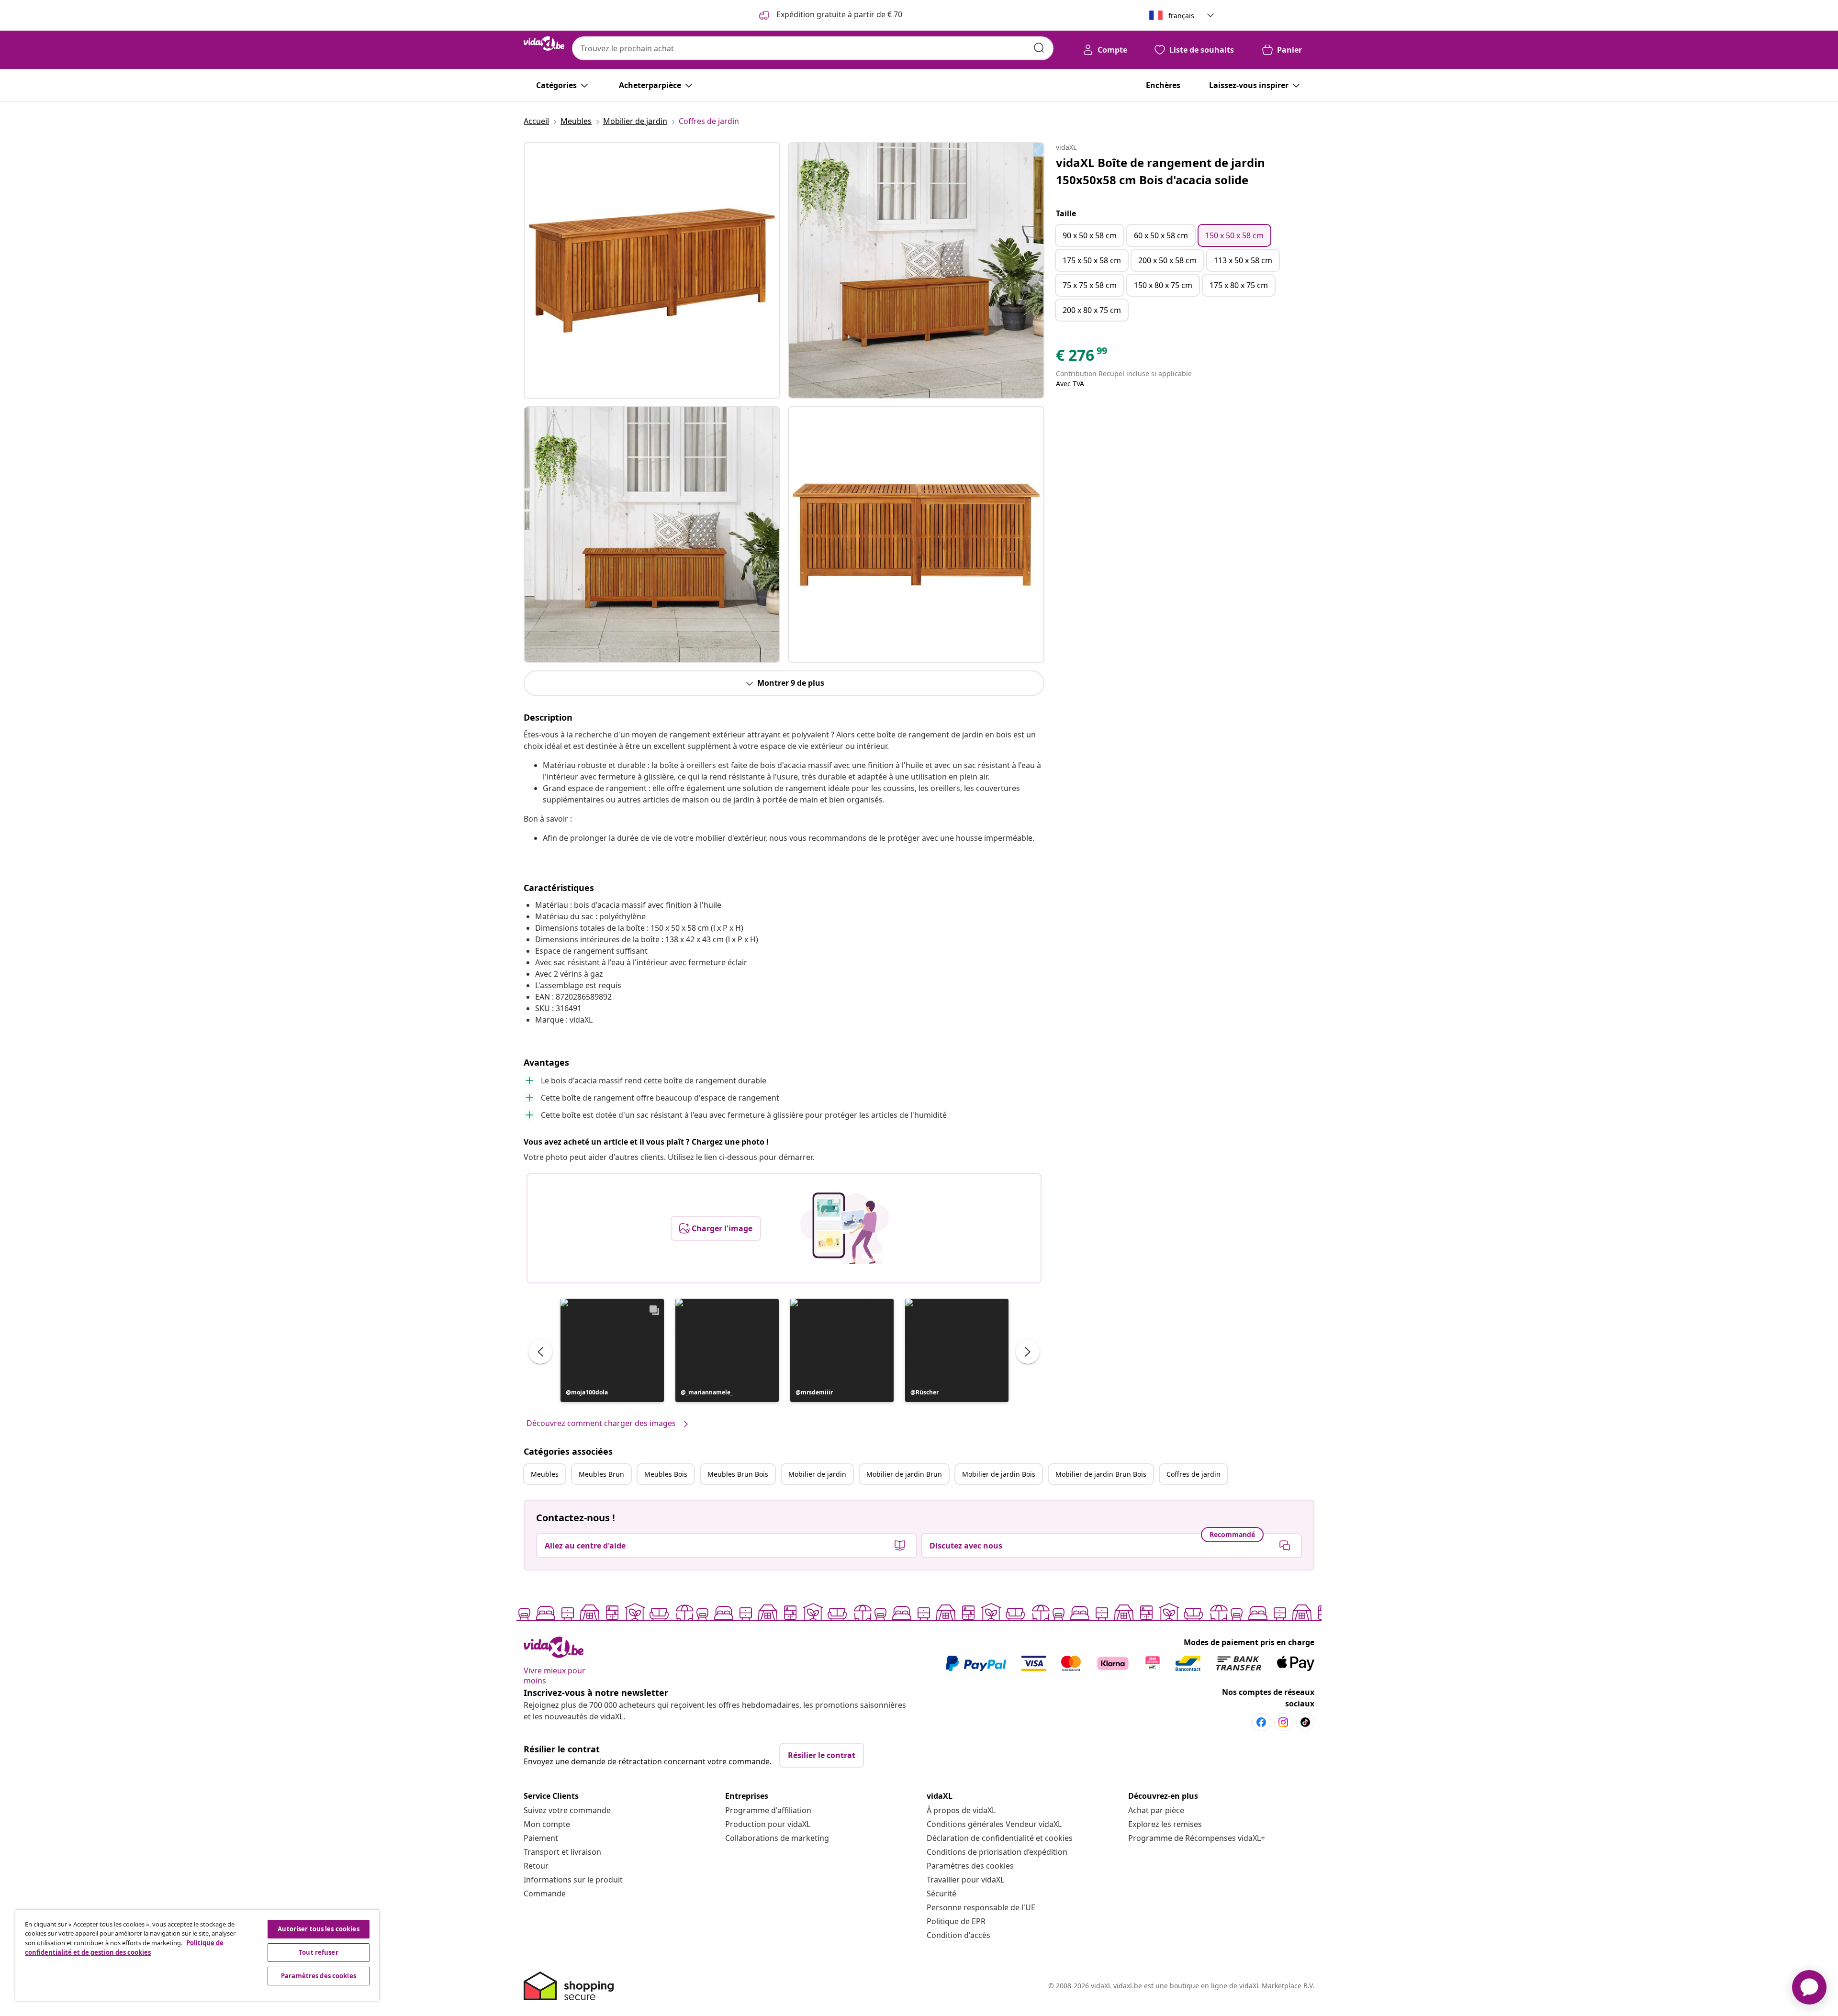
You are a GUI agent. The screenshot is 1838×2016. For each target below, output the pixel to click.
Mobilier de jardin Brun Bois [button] (1101, 1474)
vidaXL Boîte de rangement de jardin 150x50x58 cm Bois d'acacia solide (1160, 171)
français (1181, 16)
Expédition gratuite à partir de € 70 (838, 14)
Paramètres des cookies (970, 1866)
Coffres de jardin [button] (1194, 1474)
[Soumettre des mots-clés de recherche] (1039, 48)
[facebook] (1261, 1722)
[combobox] (813, 48)
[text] (1082, 357)
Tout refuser (319, 1952)
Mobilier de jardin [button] (817, 1474)
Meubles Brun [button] (601, 1474)
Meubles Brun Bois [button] (738, 1474)
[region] (197, 1955)
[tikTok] (1305, 1722)
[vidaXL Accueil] (544, 44)
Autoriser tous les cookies (318, 1929)
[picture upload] (845, 1228)
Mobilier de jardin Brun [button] (904, 1474)
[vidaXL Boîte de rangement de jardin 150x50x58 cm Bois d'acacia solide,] (652, 270)
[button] (612, 1350)
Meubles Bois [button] (666, 1474)
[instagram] (1283, 1722)
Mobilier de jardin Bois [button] (999, 1474)
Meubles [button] (545, 1474)
